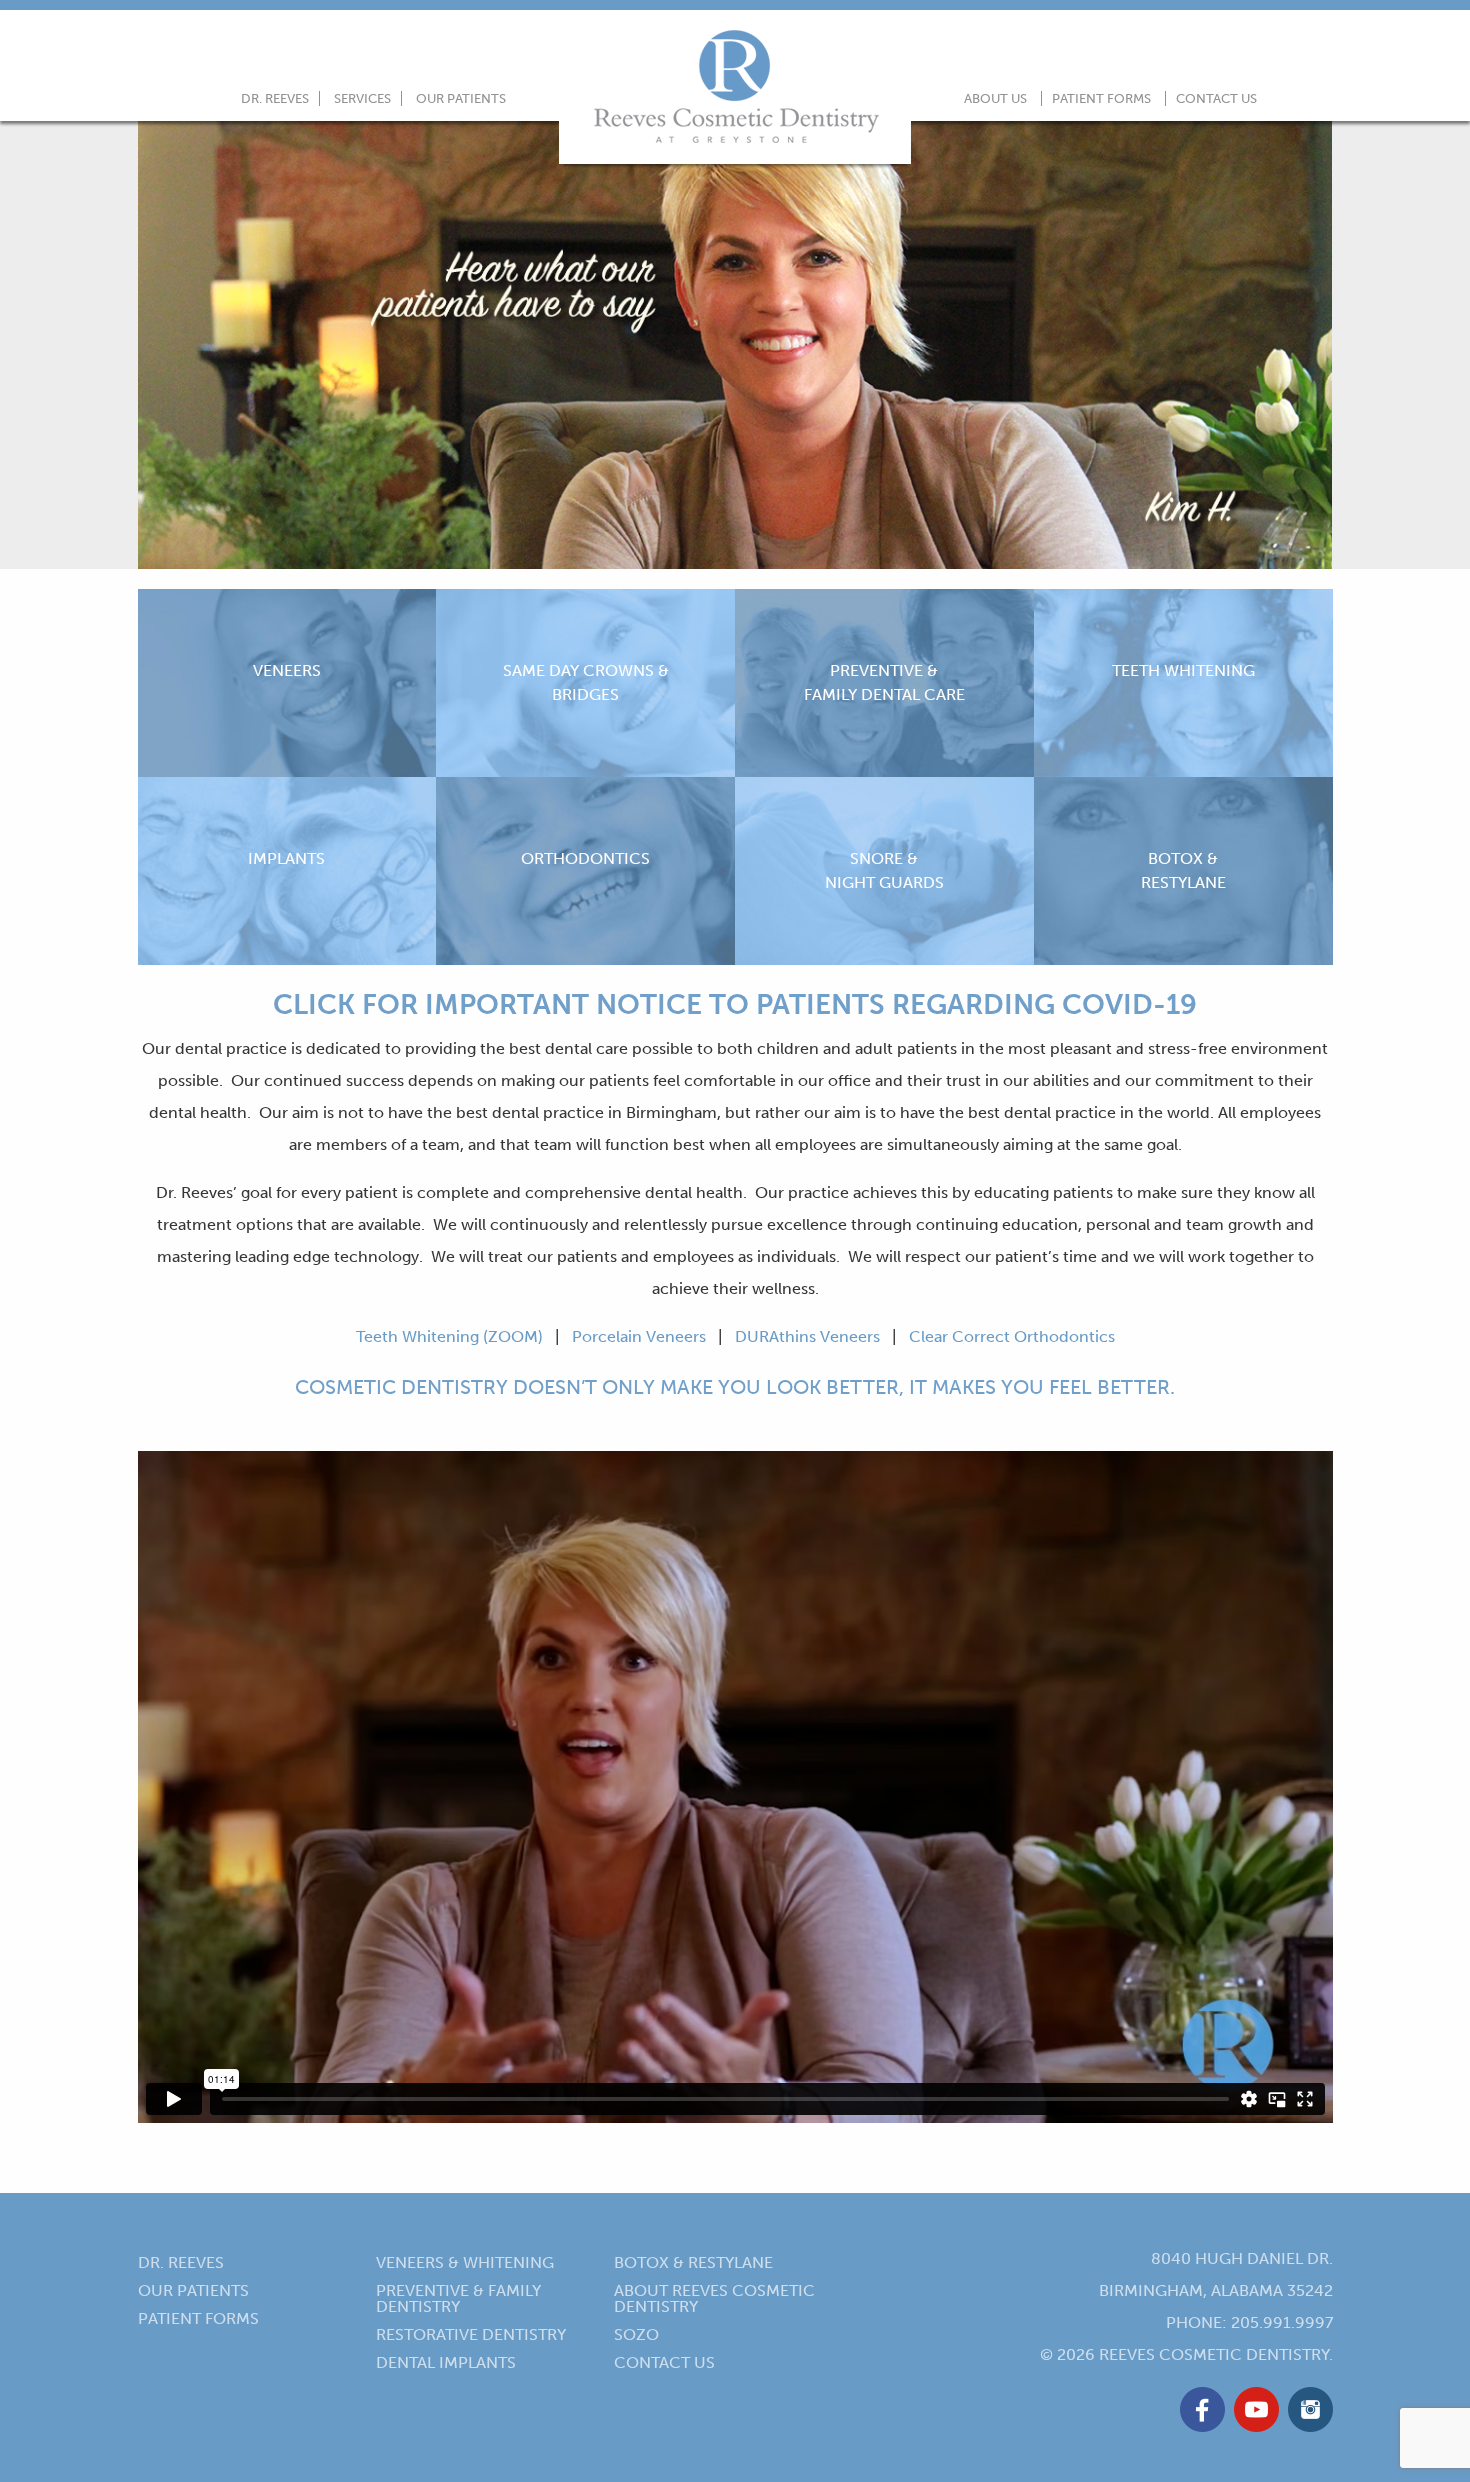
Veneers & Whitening (465, 2262)
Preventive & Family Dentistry (458, 2298)
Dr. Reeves (275, 98)
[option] (735, 345)
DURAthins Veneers (807, 1336)
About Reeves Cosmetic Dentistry (714, 2298)
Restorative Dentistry (471, 2334)
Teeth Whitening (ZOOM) (449, 1336)
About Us (995, 98)
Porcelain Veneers (639, 1336)
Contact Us (1216, 98)
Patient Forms (1101, 98)
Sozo (636, 2334)
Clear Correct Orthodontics (1010, 1336)
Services (362, 98)
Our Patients (461, 98)
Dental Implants (446, 2362)
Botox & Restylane (693, 2262)
